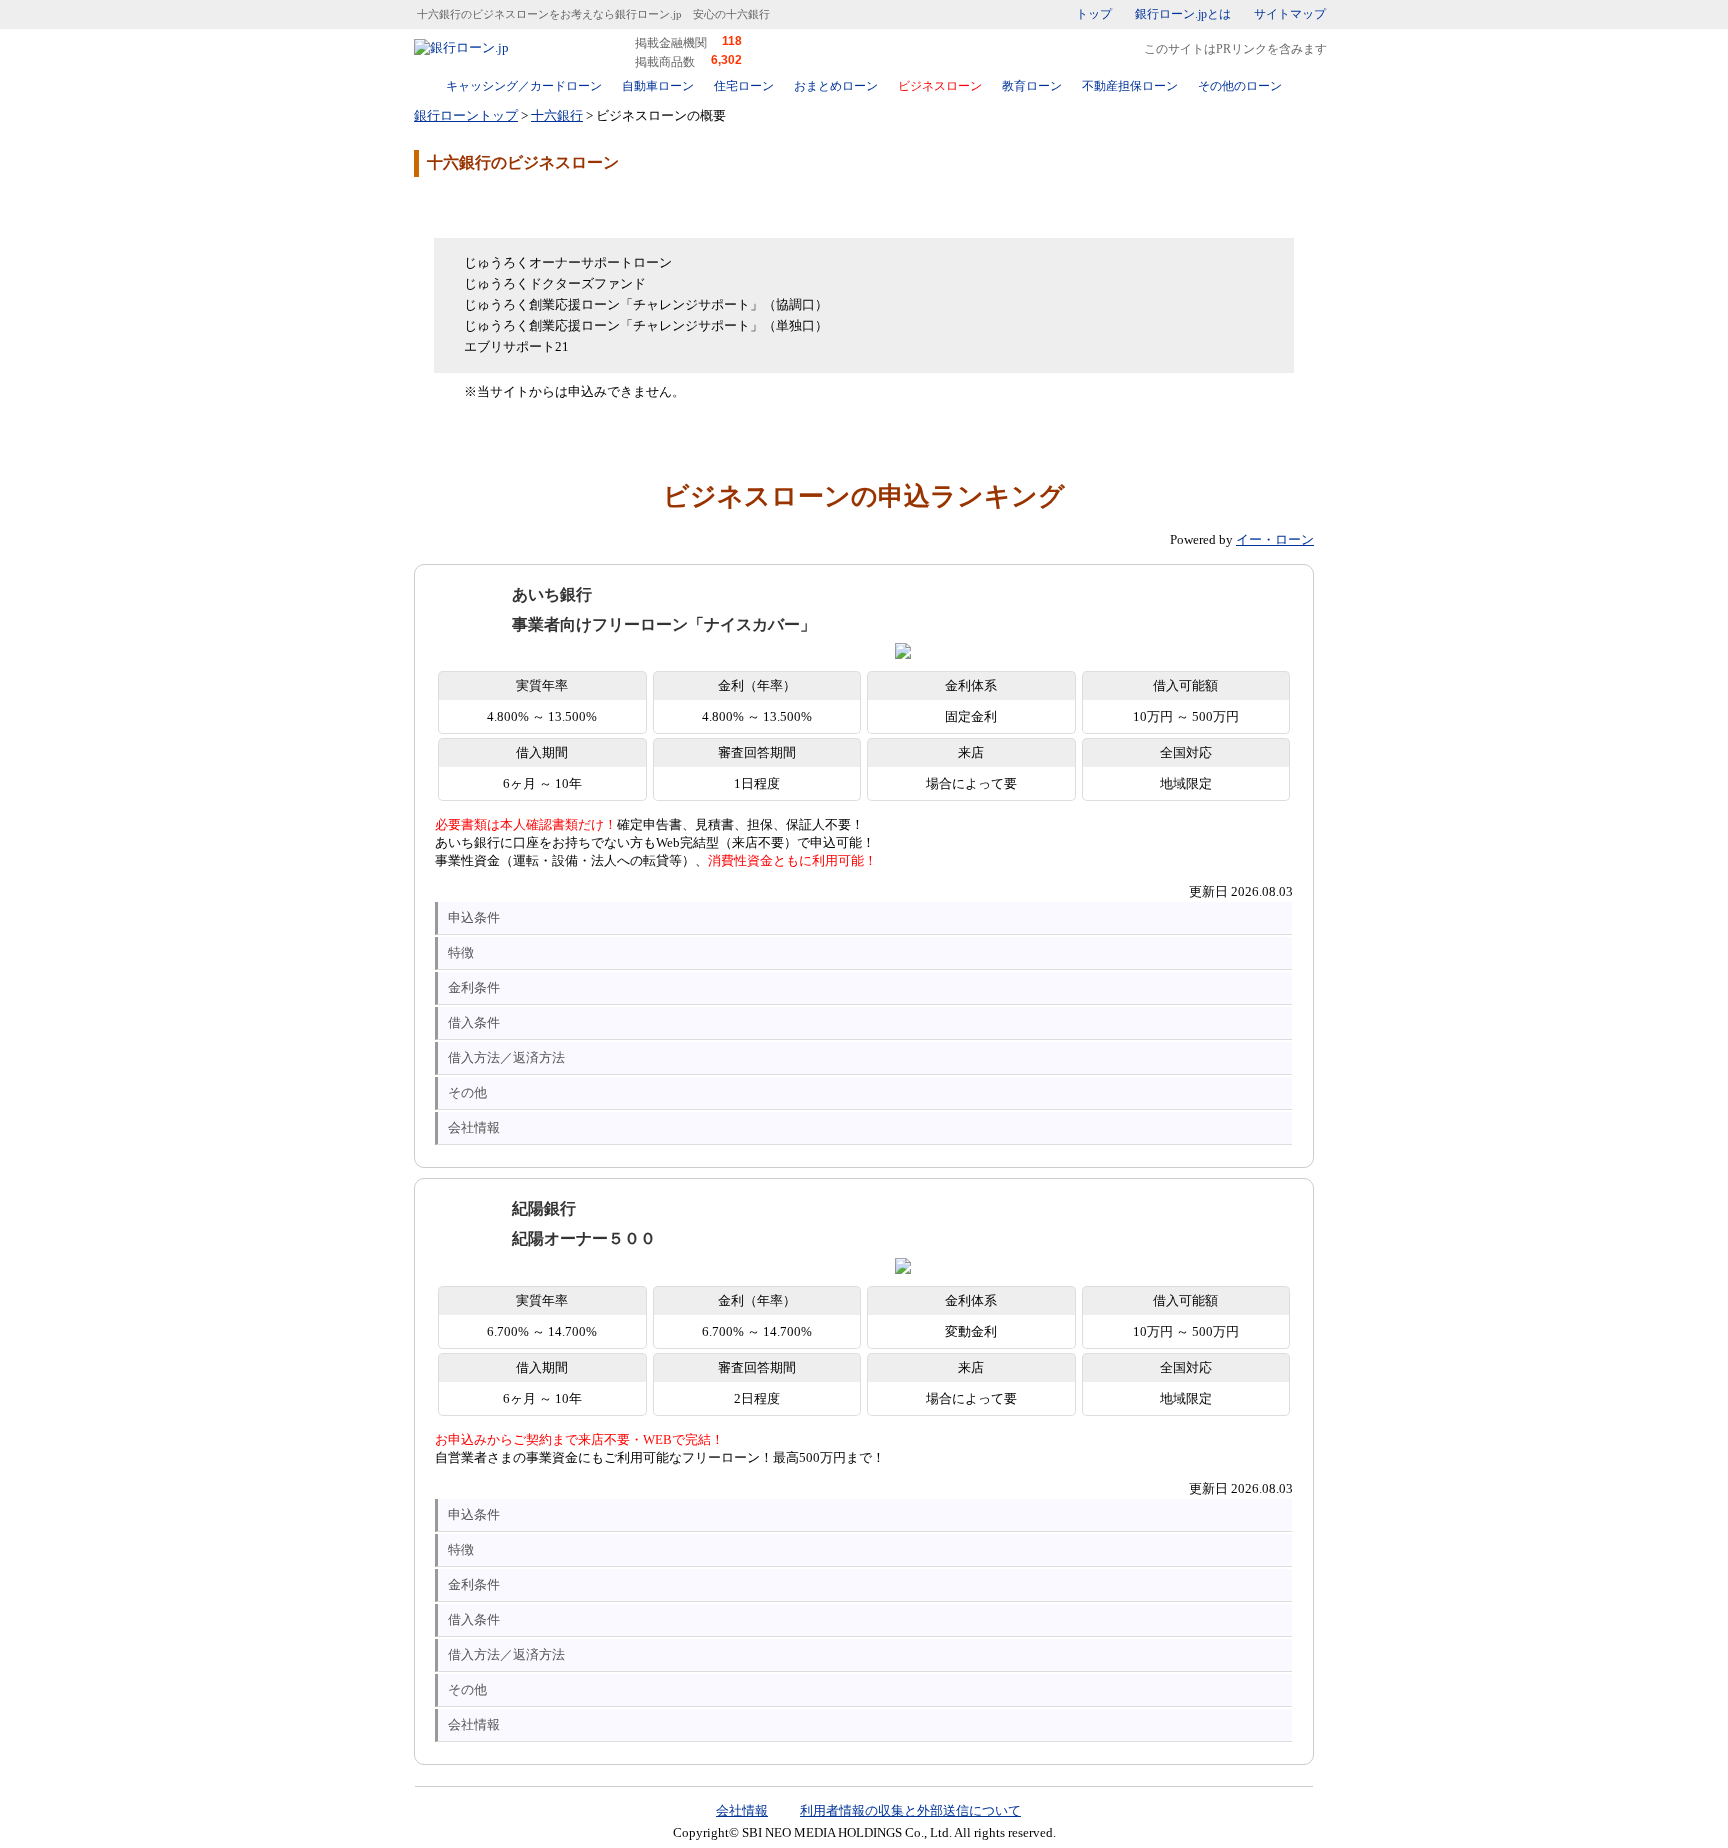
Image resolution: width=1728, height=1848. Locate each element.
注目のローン (1197, 1790)
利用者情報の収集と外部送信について (910, 1810)
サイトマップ (1290, 14)
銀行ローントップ (466, 115)
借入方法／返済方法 (506, 1057)
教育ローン (1032, 86)
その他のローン (1240, 86)
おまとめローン (836, 86)
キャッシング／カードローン (524, 86)
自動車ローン (658, 86)
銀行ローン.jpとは (1183, 14)
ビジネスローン (940, 86)
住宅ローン (744, 86)
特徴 (461, 952)
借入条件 (474, 1022)
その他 (467, 1092)
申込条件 (474, 917)
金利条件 (474, 987)
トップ (1094, 14)
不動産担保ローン (1130, 86)
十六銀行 (557, 115)
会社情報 (474, 1127)
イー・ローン (1275, 539)
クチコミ (574, 206)
